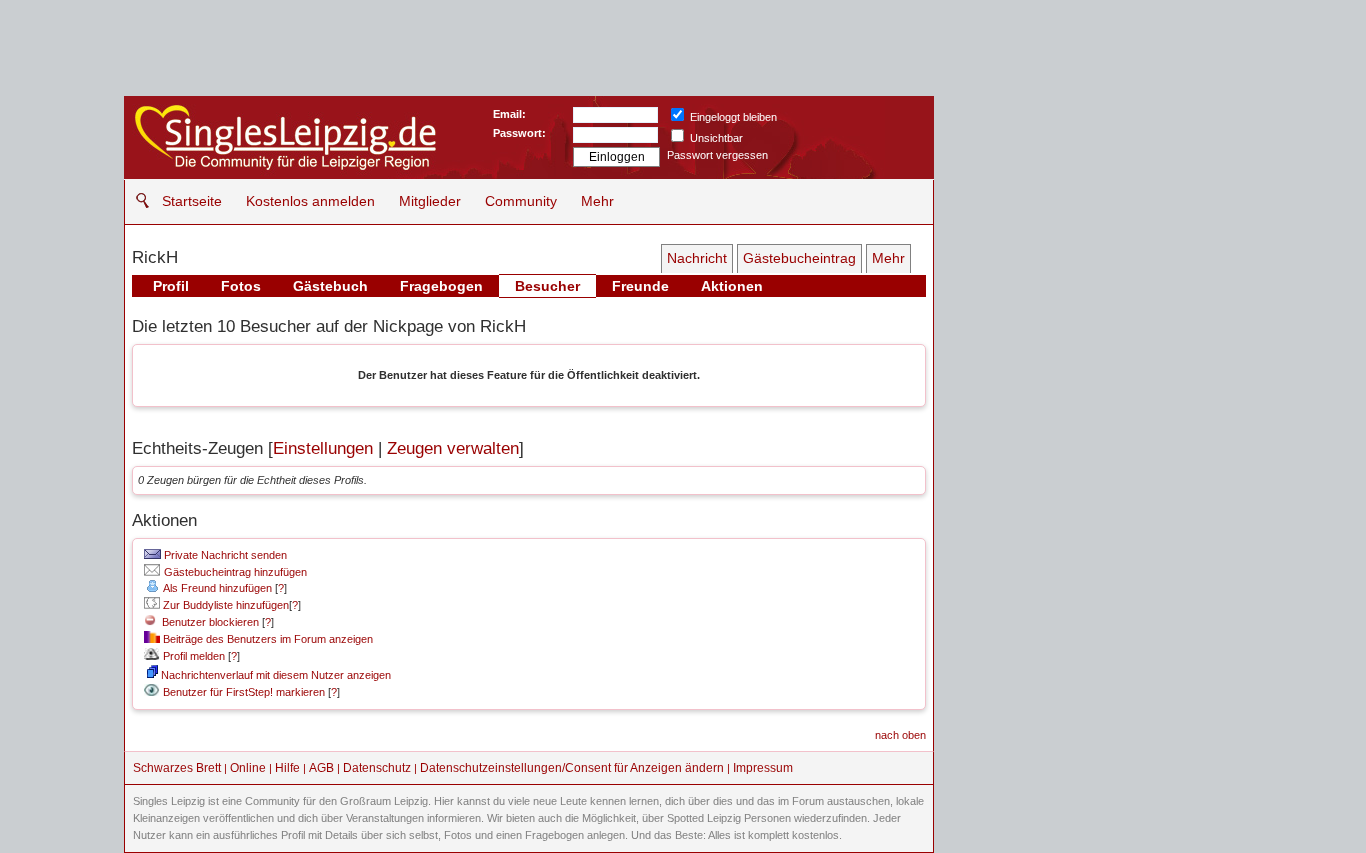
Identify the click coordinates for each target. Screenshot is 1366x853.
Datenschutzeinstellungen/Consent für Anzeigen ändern (572, 768)
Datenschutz (377, 768)
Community (521, 201)
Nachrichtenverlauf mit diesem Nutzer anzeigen (274, 675)
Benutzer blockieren (207, 622)
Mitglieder (430, 201)
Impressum (763, 768)
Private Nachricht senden (224, 555)
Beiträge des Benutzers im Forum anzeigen (266, 639)
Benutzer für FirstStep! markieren (244, 692)
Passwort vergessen (717, 155)
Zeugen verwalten (453, 448)
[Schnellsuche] (137, 200)
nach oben (900, 735)
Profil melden (192, 656)
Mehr (597, 201)
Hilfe (287, 768)
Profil (171, 286)
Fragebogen (441, 286)
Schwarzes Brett (177, 768)
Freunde (640, 286)
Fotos (241, 286)
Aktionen (732, 286)
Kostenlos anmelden (310, 201)
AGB (321, 768)
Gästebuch (330, 286)
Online (248, 768)
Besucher (547, 286)
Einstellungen (323, 448)
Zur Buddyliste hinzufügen (224, 605)
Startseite (192, 201)
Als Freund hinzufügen (216, 588)
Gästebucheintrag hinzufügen (234, 572)
